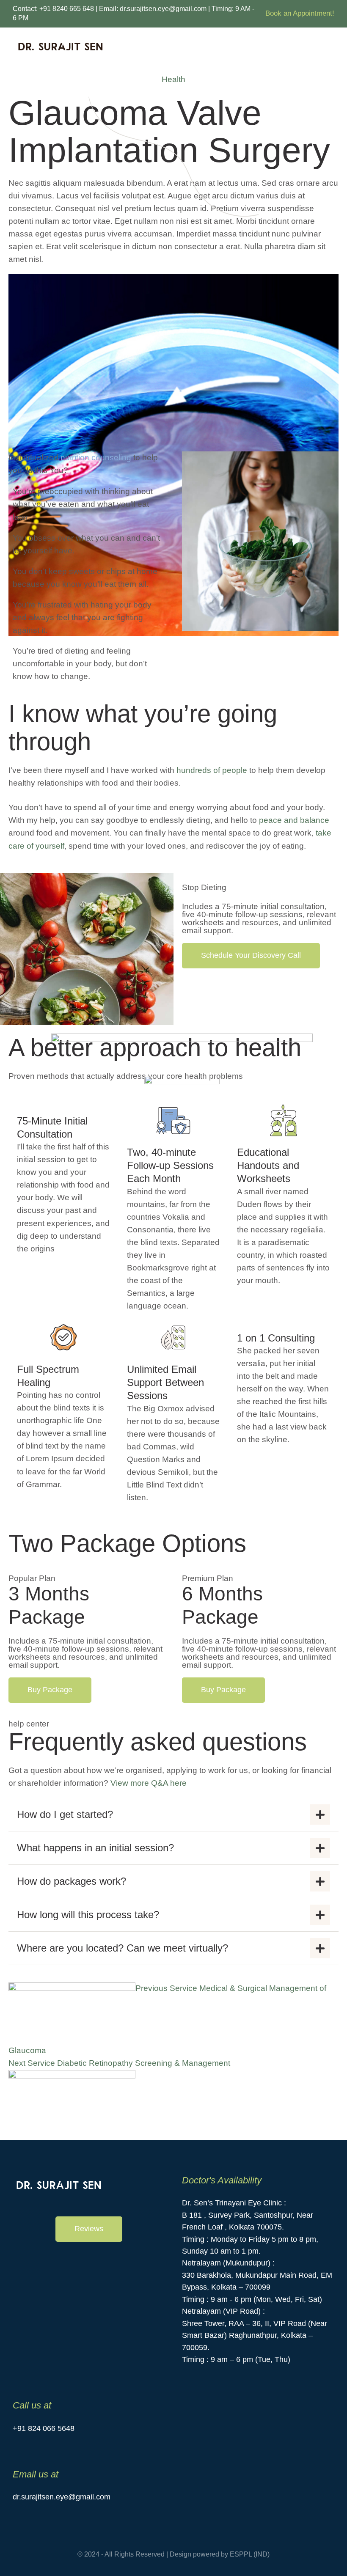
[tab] (173, 1814)
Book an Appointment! (300, 13)
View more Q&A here (147, 1783)
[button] (251, 956)
